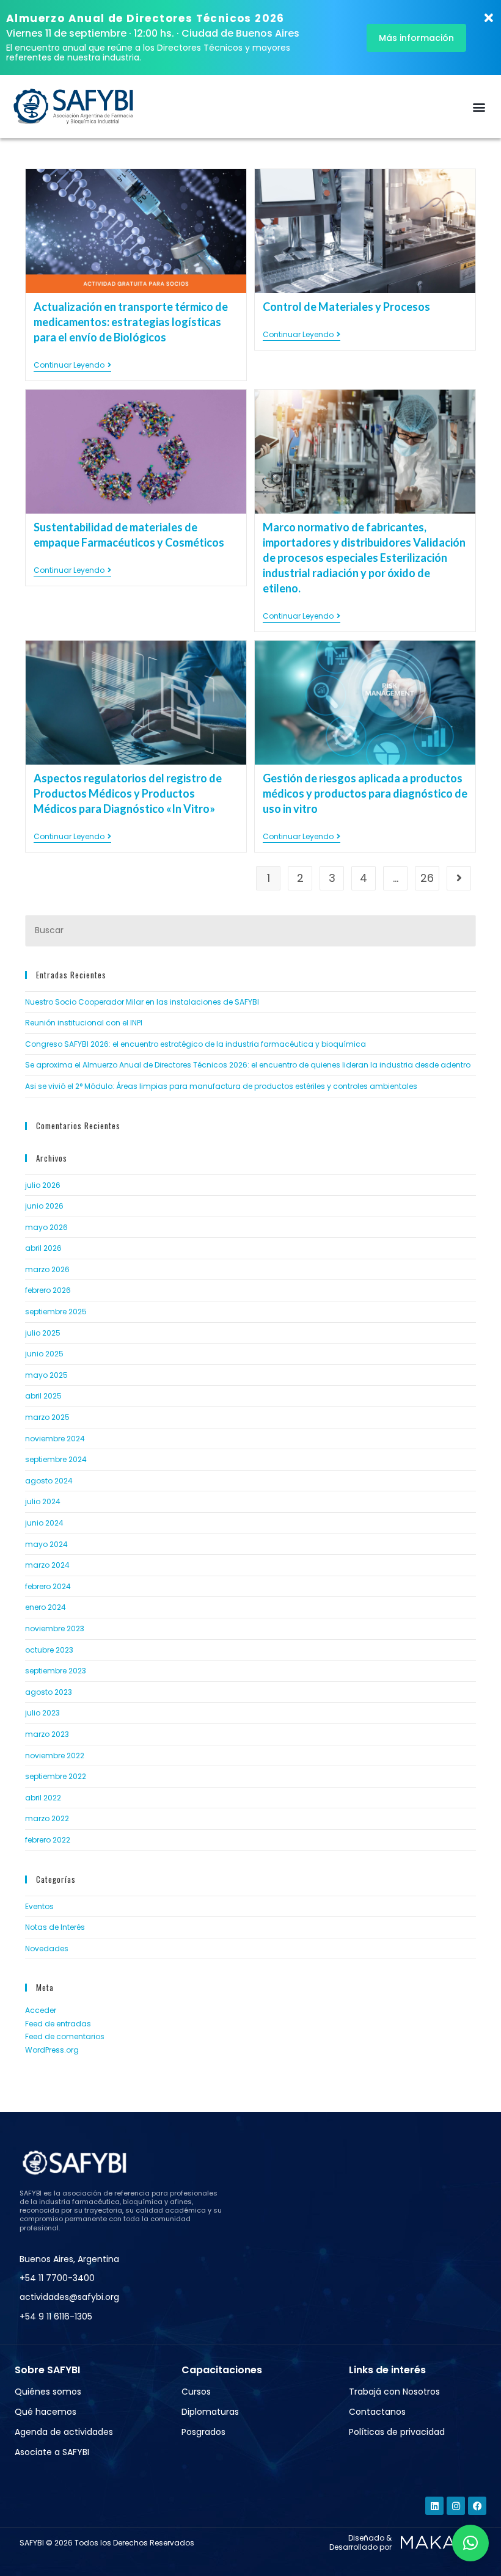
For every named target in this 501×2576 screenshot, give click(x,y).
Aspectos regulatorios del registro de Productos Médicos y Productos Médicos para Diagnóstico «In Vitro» (128, 793)
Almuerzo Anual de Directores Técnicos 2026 (145, 18)
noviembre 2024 (55, 1439)
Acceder (41, 2010)
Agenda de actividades (64, 2432)
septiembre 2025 (56, 1312)
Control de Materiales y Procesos (346, 307)
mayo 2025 (46, 1375)
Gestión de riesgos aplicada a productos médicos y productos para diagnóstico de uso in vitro (365, 793)
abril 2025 (43, 1396)
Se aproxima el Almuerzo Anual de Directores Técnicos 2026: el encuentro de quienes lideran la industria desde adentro (248, 1065)
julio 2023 (42, 1713)
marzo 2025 (47, 1417)
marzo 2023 (47, 1734)
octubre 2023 (49, 1650)
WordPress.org (52, 2050)
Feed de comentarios (65, 2036)
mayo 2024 (46, 1544)
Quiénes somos (48, 2392)
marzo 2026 (47, 1269)
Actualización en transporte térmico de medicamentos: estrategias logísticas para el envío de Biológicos (131, 322)
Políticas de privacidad (397, 2432)
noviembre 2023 (55, 1628)
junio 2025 (44, 1354)
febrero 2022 (48, 1840)
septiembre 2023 (56, 1671)
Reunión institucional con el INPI (84, 1023)
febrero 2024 (48, 1586)
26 (427, 878)
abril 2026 (43, 1248)
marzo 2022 (47, 1818)
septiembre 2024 (56, 1459)
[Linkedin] (434, 2506)
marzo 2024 (47, 1565)
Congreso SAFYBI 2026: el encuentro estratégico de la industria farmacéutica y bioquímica (196, 1044)
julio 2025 (43, 1333)
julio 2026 (43, 1185)
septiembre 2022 (56, 1776)
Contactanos (377, 2412)
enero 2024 (46, 1607)
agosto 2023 (49, 1692)
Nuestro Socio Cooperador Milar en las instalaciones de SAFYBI (142, 1002)
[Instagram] (456, 2506)
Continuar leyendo (72, 366)
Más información (416, 38)
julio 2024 (43, 1501)
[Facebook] (477, 2506)
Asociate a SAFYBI (52, 2452)
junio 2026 (44, 1206)
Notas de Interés (55, 1927)
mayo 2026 (46, 1227)
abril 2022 (43, 1798)
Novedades (47, 1948)
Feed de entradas (58, 2024)
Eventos (39, 1906)
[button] (479, 107)
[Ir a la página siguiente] (459, 878)
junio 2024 (44, 1523)
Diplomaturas (210, 2412)
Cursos (196, 2392)
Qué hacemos (46, 2412)
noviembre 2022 (55, 1756)
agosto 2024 (49, 1481)
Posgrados (203, 2432)
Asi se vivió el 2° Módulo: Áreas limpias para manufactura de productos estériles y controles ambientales (221, 1086)
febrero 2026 (48, 1290)
